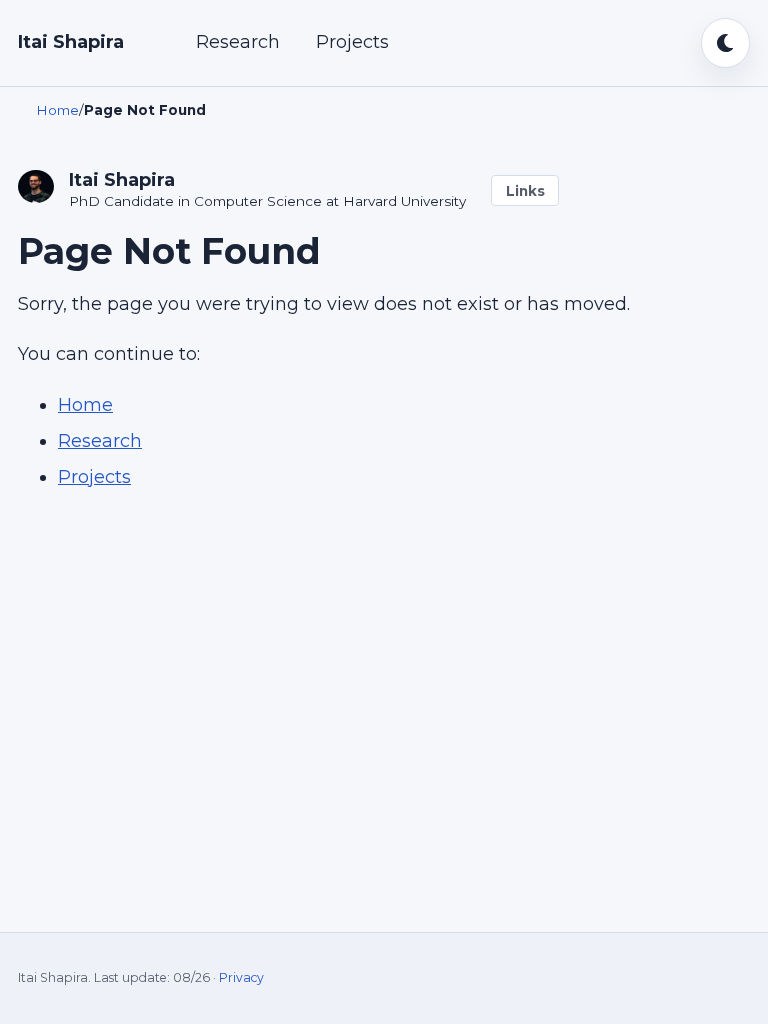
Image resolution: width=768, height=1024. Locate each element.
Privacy (241, 977)
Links (525, 191)
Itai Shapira (71, 42)
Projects (352, 42)
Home (85, 405)
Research (238, 42)
